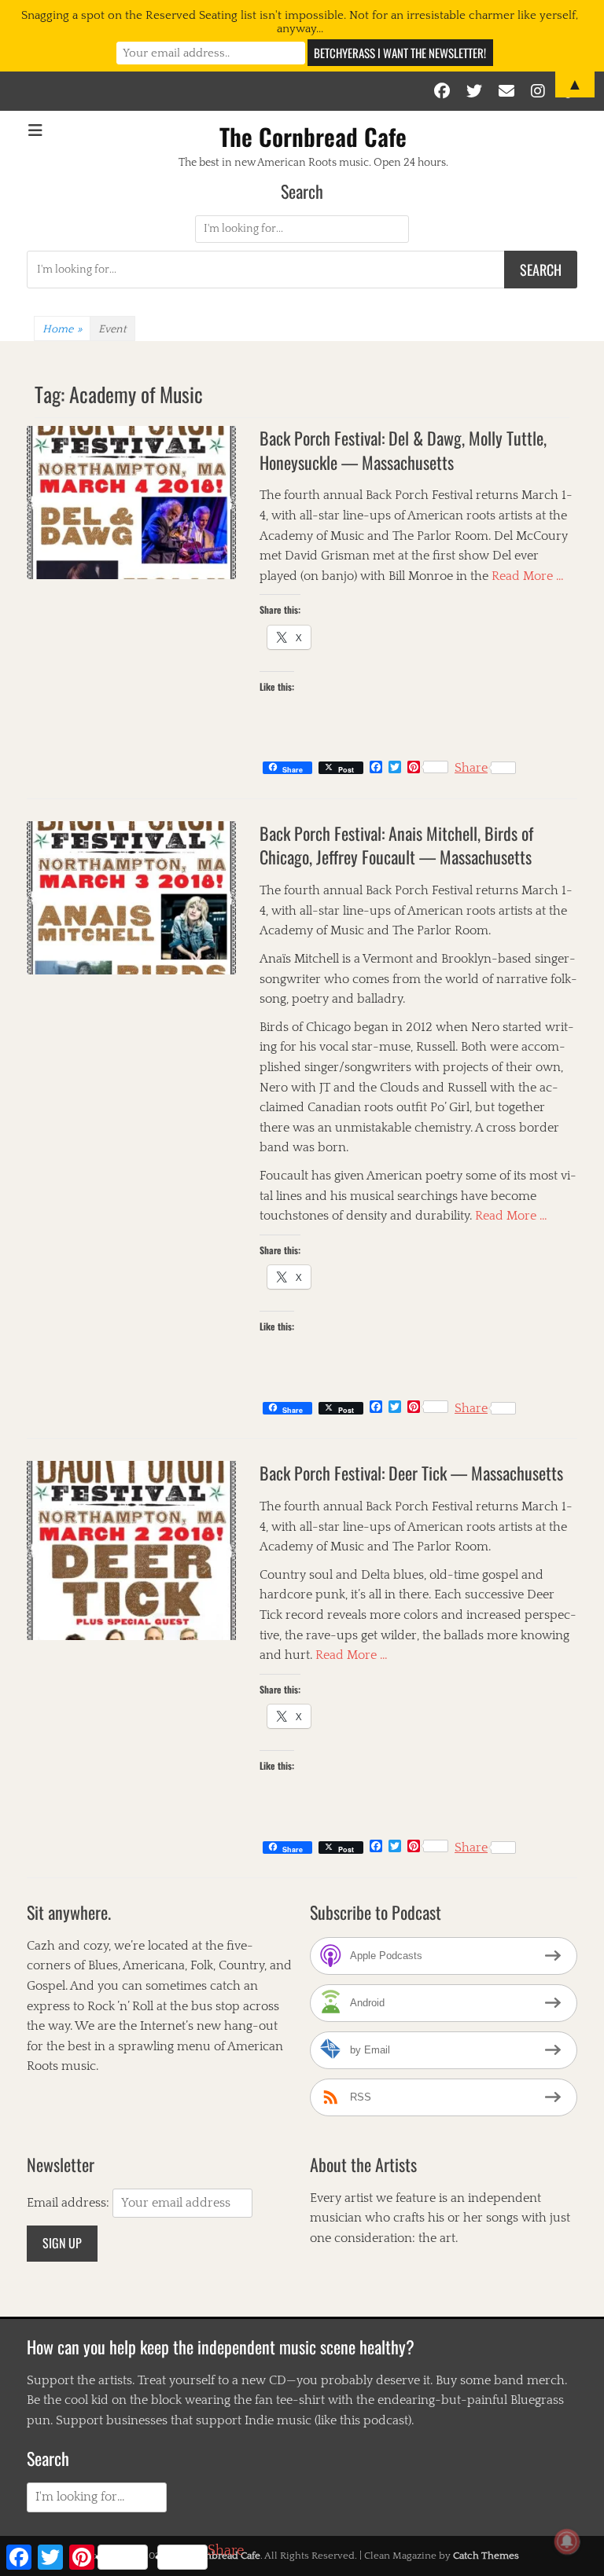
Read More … (528, 576)
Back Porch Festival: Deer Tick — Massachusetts (411, 1473)
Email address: (70, 2203)
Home (62, 329)
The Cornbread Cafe (313, 136)
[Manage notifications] (567, 2541)
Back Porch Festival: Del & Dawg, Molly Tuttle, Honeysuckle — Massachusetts (403, 450)
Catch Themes (486, 2556)
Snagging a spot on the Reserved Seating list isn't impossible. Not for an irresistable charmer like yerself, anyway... (300, 22)
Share (471, 768)
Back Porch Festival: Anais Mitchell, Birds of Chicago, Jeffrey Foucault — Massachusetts (396, 845)
